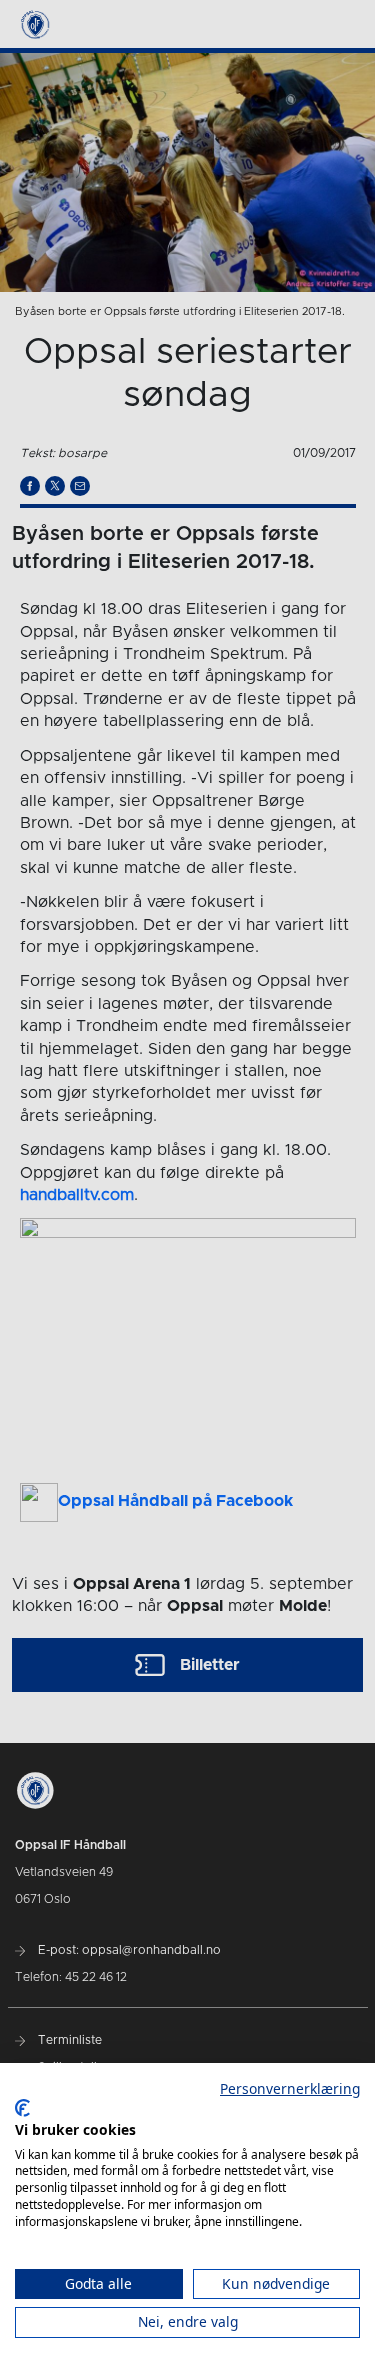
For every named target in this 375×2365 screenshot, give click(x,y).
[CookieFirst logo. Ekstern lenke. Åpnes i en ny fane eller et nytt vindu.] (22, 2108)
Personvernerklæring (290, 2088)
